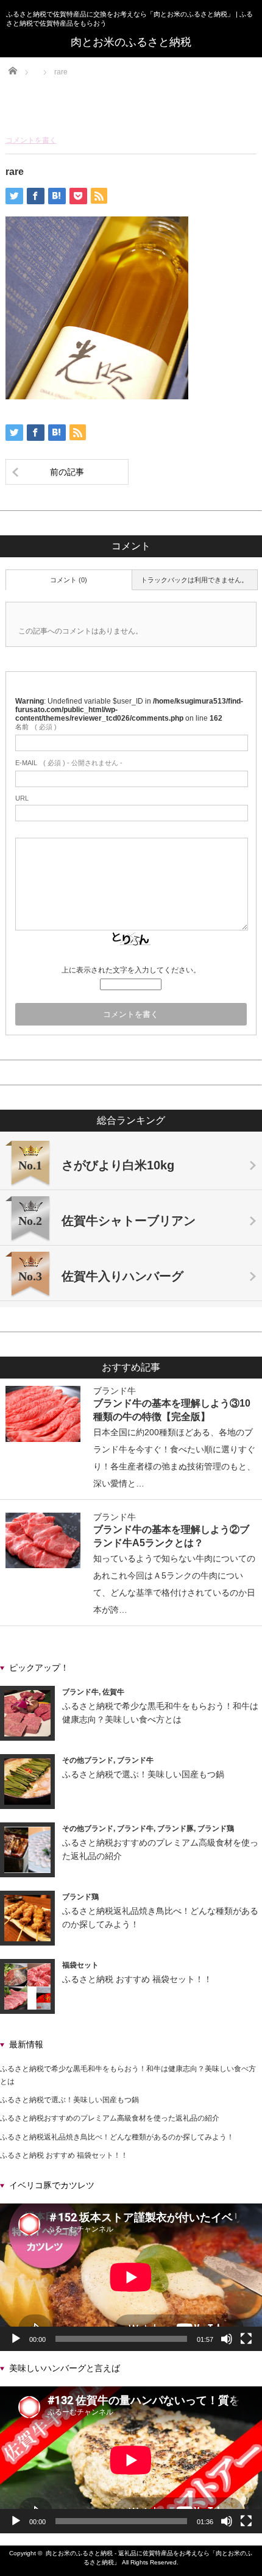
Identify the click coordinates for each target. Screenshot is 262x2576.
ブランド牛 (115, 1391)
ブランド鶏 (216, 1829)
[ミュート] (227, 2339)
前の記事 (67, 472)
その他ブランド (88, 1760)
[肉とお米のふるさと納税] (131, 42)
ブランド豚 (175, 1829)
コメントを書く (31, 140)
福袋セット (80, 1965)
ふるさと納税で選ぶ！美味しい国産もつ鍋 (143, 1774)
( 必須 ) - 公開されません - (69, 763)
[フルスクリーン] (246, 2339)
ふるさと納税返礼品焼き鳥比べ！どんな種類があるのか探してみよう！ (117, 2137)
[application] (131, 2277)
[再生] (16, 2339)
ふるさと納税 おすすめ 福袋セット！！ (137, 1979)
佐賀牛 (113, 1692)
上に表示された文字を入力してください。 (131, 970)
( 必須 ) (36, 727)
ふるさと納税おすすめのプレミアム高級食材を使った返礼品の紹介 (110, 2118)
